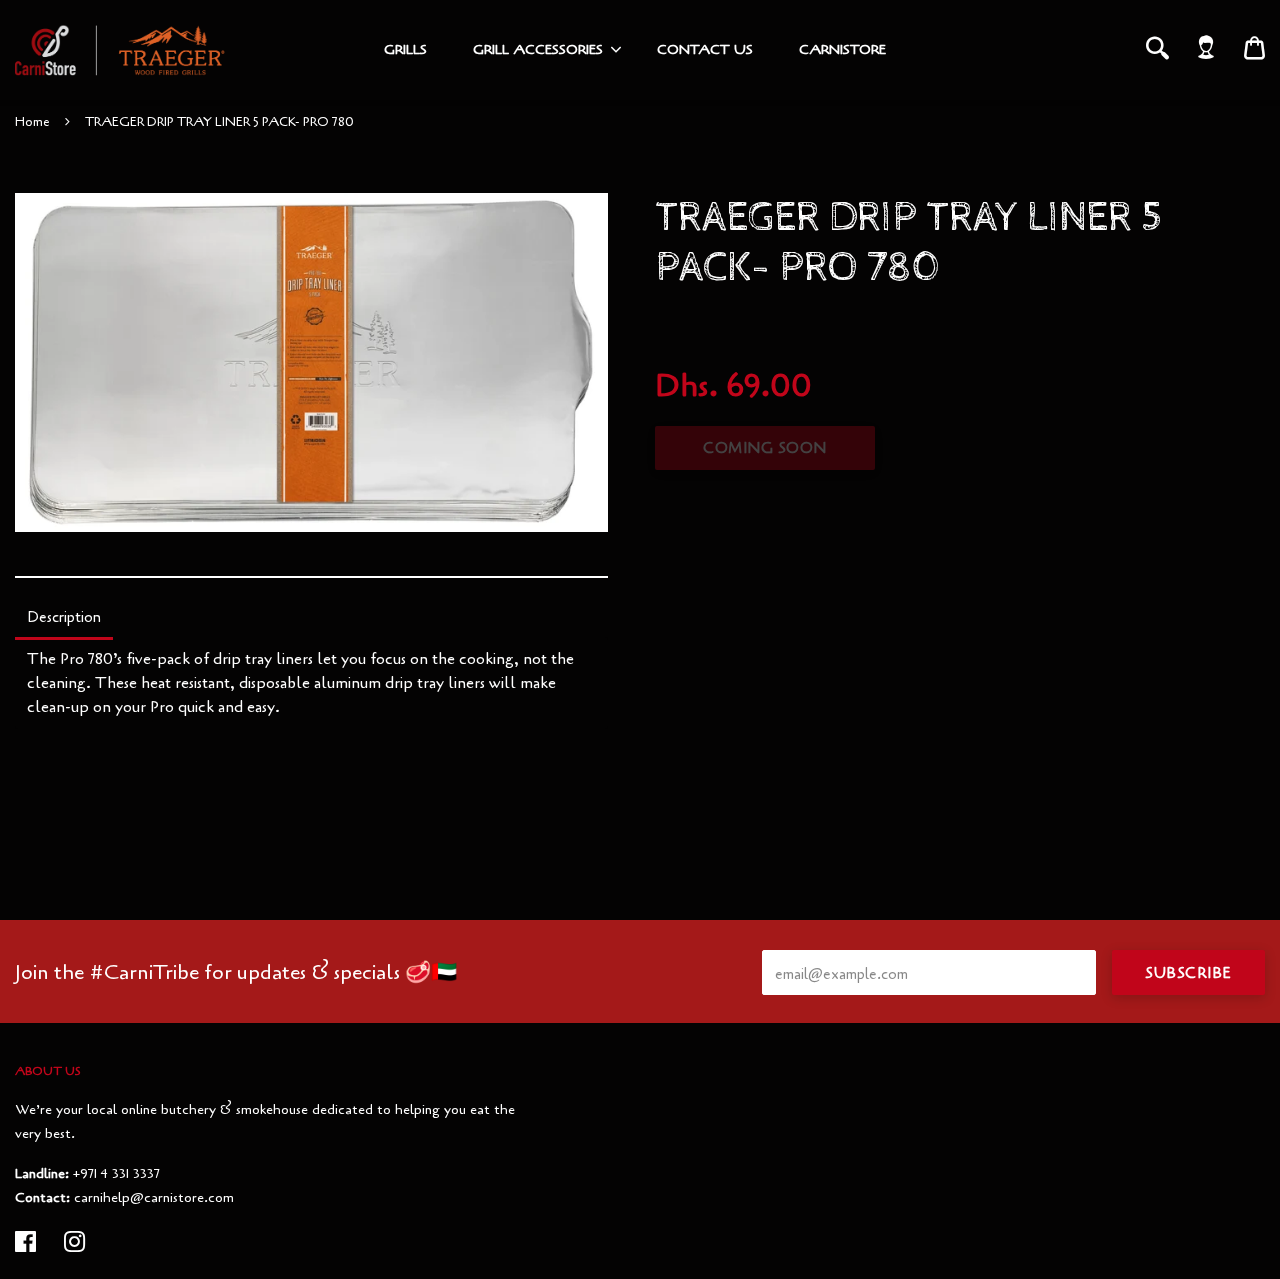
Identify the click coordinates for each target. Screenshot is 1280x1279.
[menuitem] (405, 50)
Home (32, 122)
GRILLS (405, 49)
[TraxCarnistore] (120, 49)
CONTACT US (705, 49)
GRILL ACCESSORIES (538, 49)
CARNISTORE (842, 49)
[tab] (64, 619)
